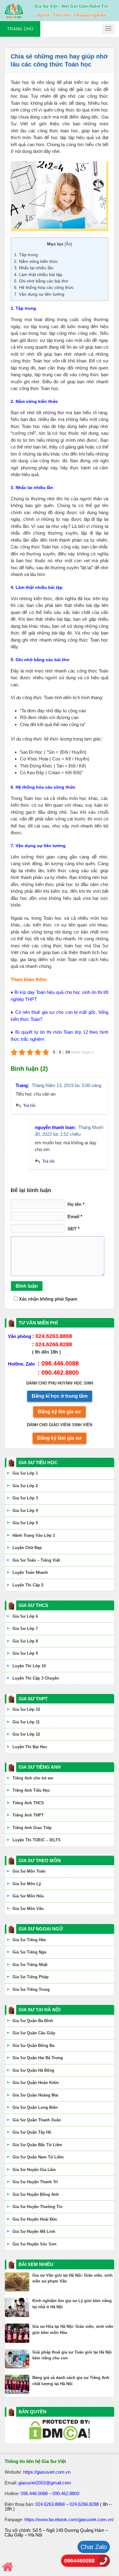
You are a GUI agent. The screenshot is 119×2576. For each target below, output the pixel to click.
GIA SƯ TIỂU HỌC (38, 1462)
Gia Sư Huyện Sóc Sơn (34, 2244)
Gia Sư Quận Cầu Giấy (34, 2033)
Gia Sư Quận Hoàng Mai (35, 2095)
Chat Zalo (94, 2547)
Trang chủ (20, 29)
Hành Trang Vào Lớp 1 (34, 1535)
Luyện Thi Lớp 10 (29, 1666)
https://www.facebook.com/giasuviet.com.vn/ (69, 2519)
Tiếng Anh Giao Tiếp (32, 1828)
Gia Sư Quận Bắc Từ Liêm (37, 2145)
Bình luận (27, 1286)
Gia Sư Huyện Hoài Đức (35, 2219)
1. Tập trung (26, 255)
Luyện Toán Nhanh (30, 1572)
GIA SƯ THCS (33, 1605)
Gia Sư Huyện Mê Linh (34, 2231)
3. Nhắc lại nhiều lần (34, 268)
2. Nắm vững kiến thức (36, 261)
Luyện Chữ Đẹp (27, 1548)
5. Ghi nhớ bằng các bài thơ (41, 281)
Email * (75, 1216)
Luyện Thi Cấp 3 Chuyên (36, 1678)
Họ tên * (76, 1204)
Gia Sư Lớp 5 (25, 1523)
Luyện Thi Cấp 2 (28, 1585)
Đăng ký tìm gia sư (60, 1412)
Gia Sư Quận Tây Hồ (32, 2132)
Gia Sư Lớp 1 (25, 1473)
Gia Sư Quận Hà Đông (33, 2070)
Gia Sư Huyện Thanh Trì (35, 2182)
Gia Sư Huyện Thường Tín (38, 2207)
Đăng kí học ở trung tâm (60, 1396)
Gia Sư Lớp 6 (25, 1616)
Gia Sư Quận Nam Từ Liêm (38, 2157)
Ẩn (68, 244)
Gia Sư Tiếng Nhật (30, 1965)
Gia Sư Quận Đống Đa (33, 2046)
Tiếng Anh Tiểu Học (31, 1790)
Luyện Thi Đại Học (30, 1747)
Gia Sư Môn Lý (27, 1884)
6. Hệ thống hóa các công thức (44, 287)
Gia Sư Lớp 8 (25, 1641)
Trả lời (29, 1106)
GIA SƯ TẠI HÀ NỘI (40, 2010)
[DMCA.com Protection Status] (60, 2429)
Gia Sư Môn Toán (29, 1871)
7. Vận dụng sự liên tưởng (39, 294)
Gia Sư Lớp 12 (26, 1734)
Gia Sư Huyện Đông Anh (36, 2194)
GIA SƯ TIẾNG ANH (40, 1767)
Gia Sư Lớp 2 (25, 1486)
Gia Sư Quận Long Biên (35, 2107)
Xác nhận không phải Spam (47, 1299)
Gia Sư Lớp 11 (26, 1722)
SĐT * (74, 1229)
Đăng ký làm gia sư (60, 1438)
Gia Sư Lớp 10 (26, 1709)
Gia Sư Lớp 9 (25, 1653)
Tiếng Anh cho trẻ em (33, 1778)
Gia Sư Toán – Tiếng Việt (36, 1560)
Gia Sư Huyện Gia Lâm (34, 2170)
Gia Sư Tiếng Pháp (31, 1977)
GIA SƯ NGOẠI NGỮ (41, 1929)
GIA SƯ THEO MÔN (40, 1860)
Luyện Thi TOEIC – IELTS (37, 1840)
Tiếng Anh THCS (28, 1803)
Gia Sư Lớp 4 (25, 1511)
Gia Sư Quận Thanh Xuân (37, 2120)
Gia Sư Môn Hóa (28, 1896)
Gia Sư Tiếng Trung (31, 1989)
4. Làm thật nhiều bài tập (38, 275)
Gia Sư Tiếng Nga (29, 1952)
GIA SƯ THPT (33, 1699)
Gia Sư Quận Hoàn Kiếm (36, 2083)
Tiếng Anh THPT (28, 1815)
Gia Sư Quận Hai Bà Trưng (38, 2058)
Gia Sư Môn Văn (28, 1909)
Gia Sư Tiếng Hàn (29, 1940)
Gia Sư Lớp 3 (25, 1498)
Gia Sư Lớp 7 (25, 1629)
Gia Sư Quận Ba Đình (33, 2021)
